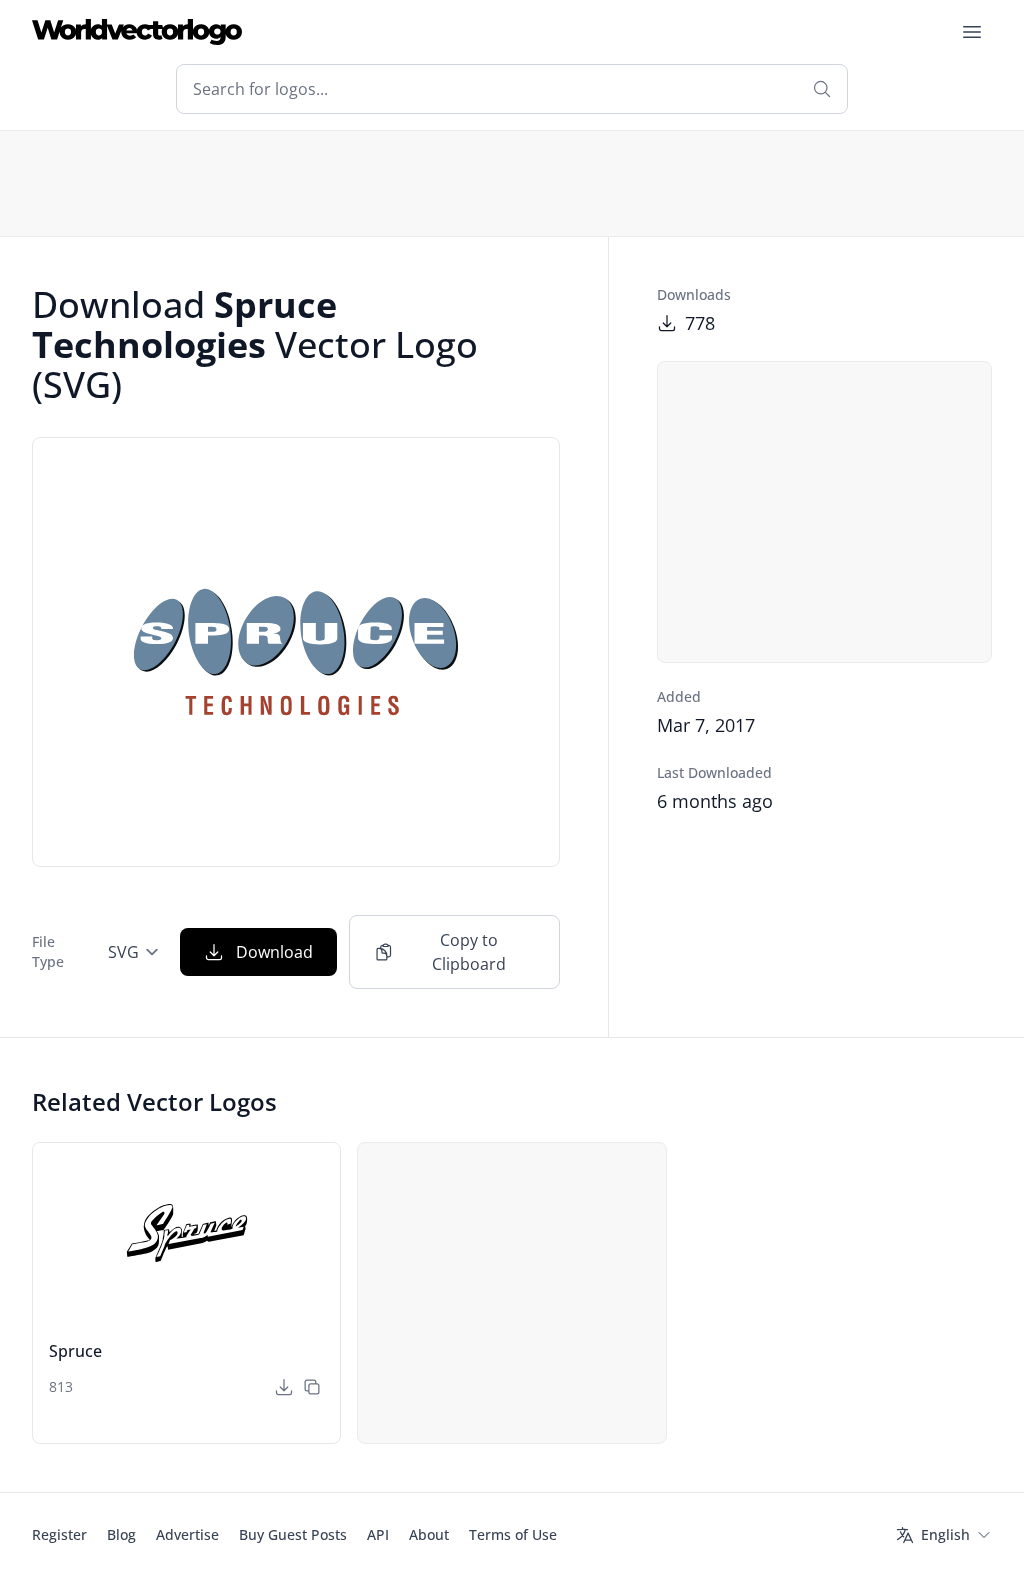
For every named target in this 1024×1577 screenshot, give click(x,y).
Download (274, 952)
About (429, 1534)
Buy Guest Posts (293, 1534)
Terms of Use (513, 1534)
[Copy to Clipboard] (312, 1387)
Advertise (187, 1534)
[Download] (284, 1387)
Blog (121, 1534)
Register (59, 1534)
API (378, 1534)
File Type (48, 951)
